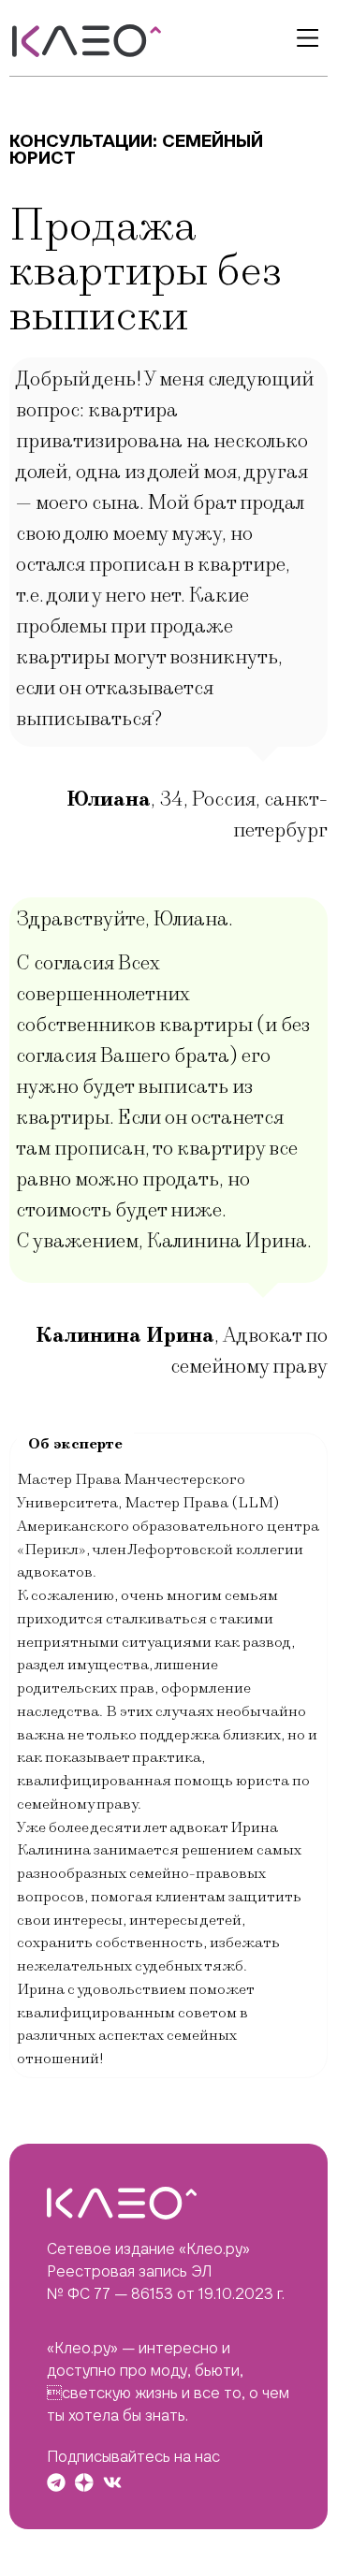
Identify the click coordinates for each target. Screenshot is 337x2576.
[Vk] (112, 2482)
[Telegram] (56, 2482)
